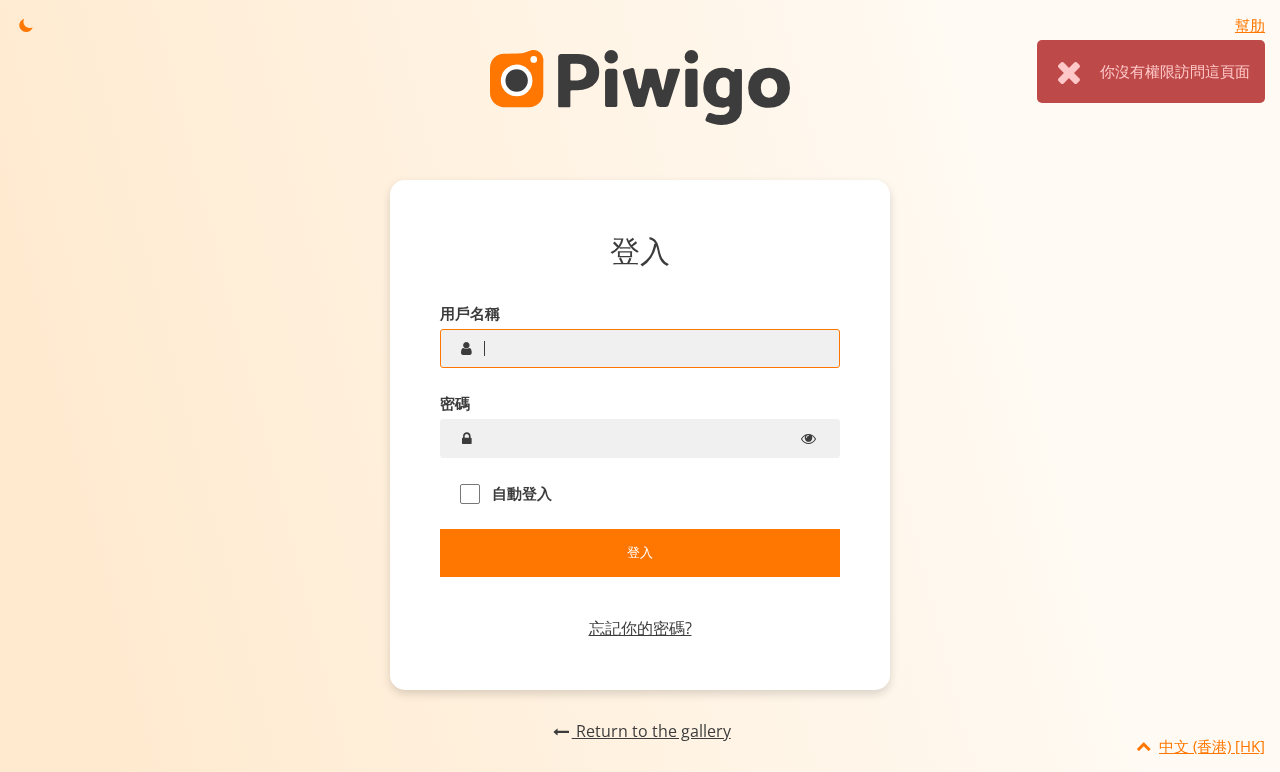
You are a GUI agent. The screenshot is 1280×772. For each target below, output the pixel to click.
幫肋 (1250, 25)
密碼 (455, 403)
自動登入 (520, 493)
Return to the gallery (651, 731)
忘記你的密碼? (640, 628)
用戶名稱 (470, 313)
